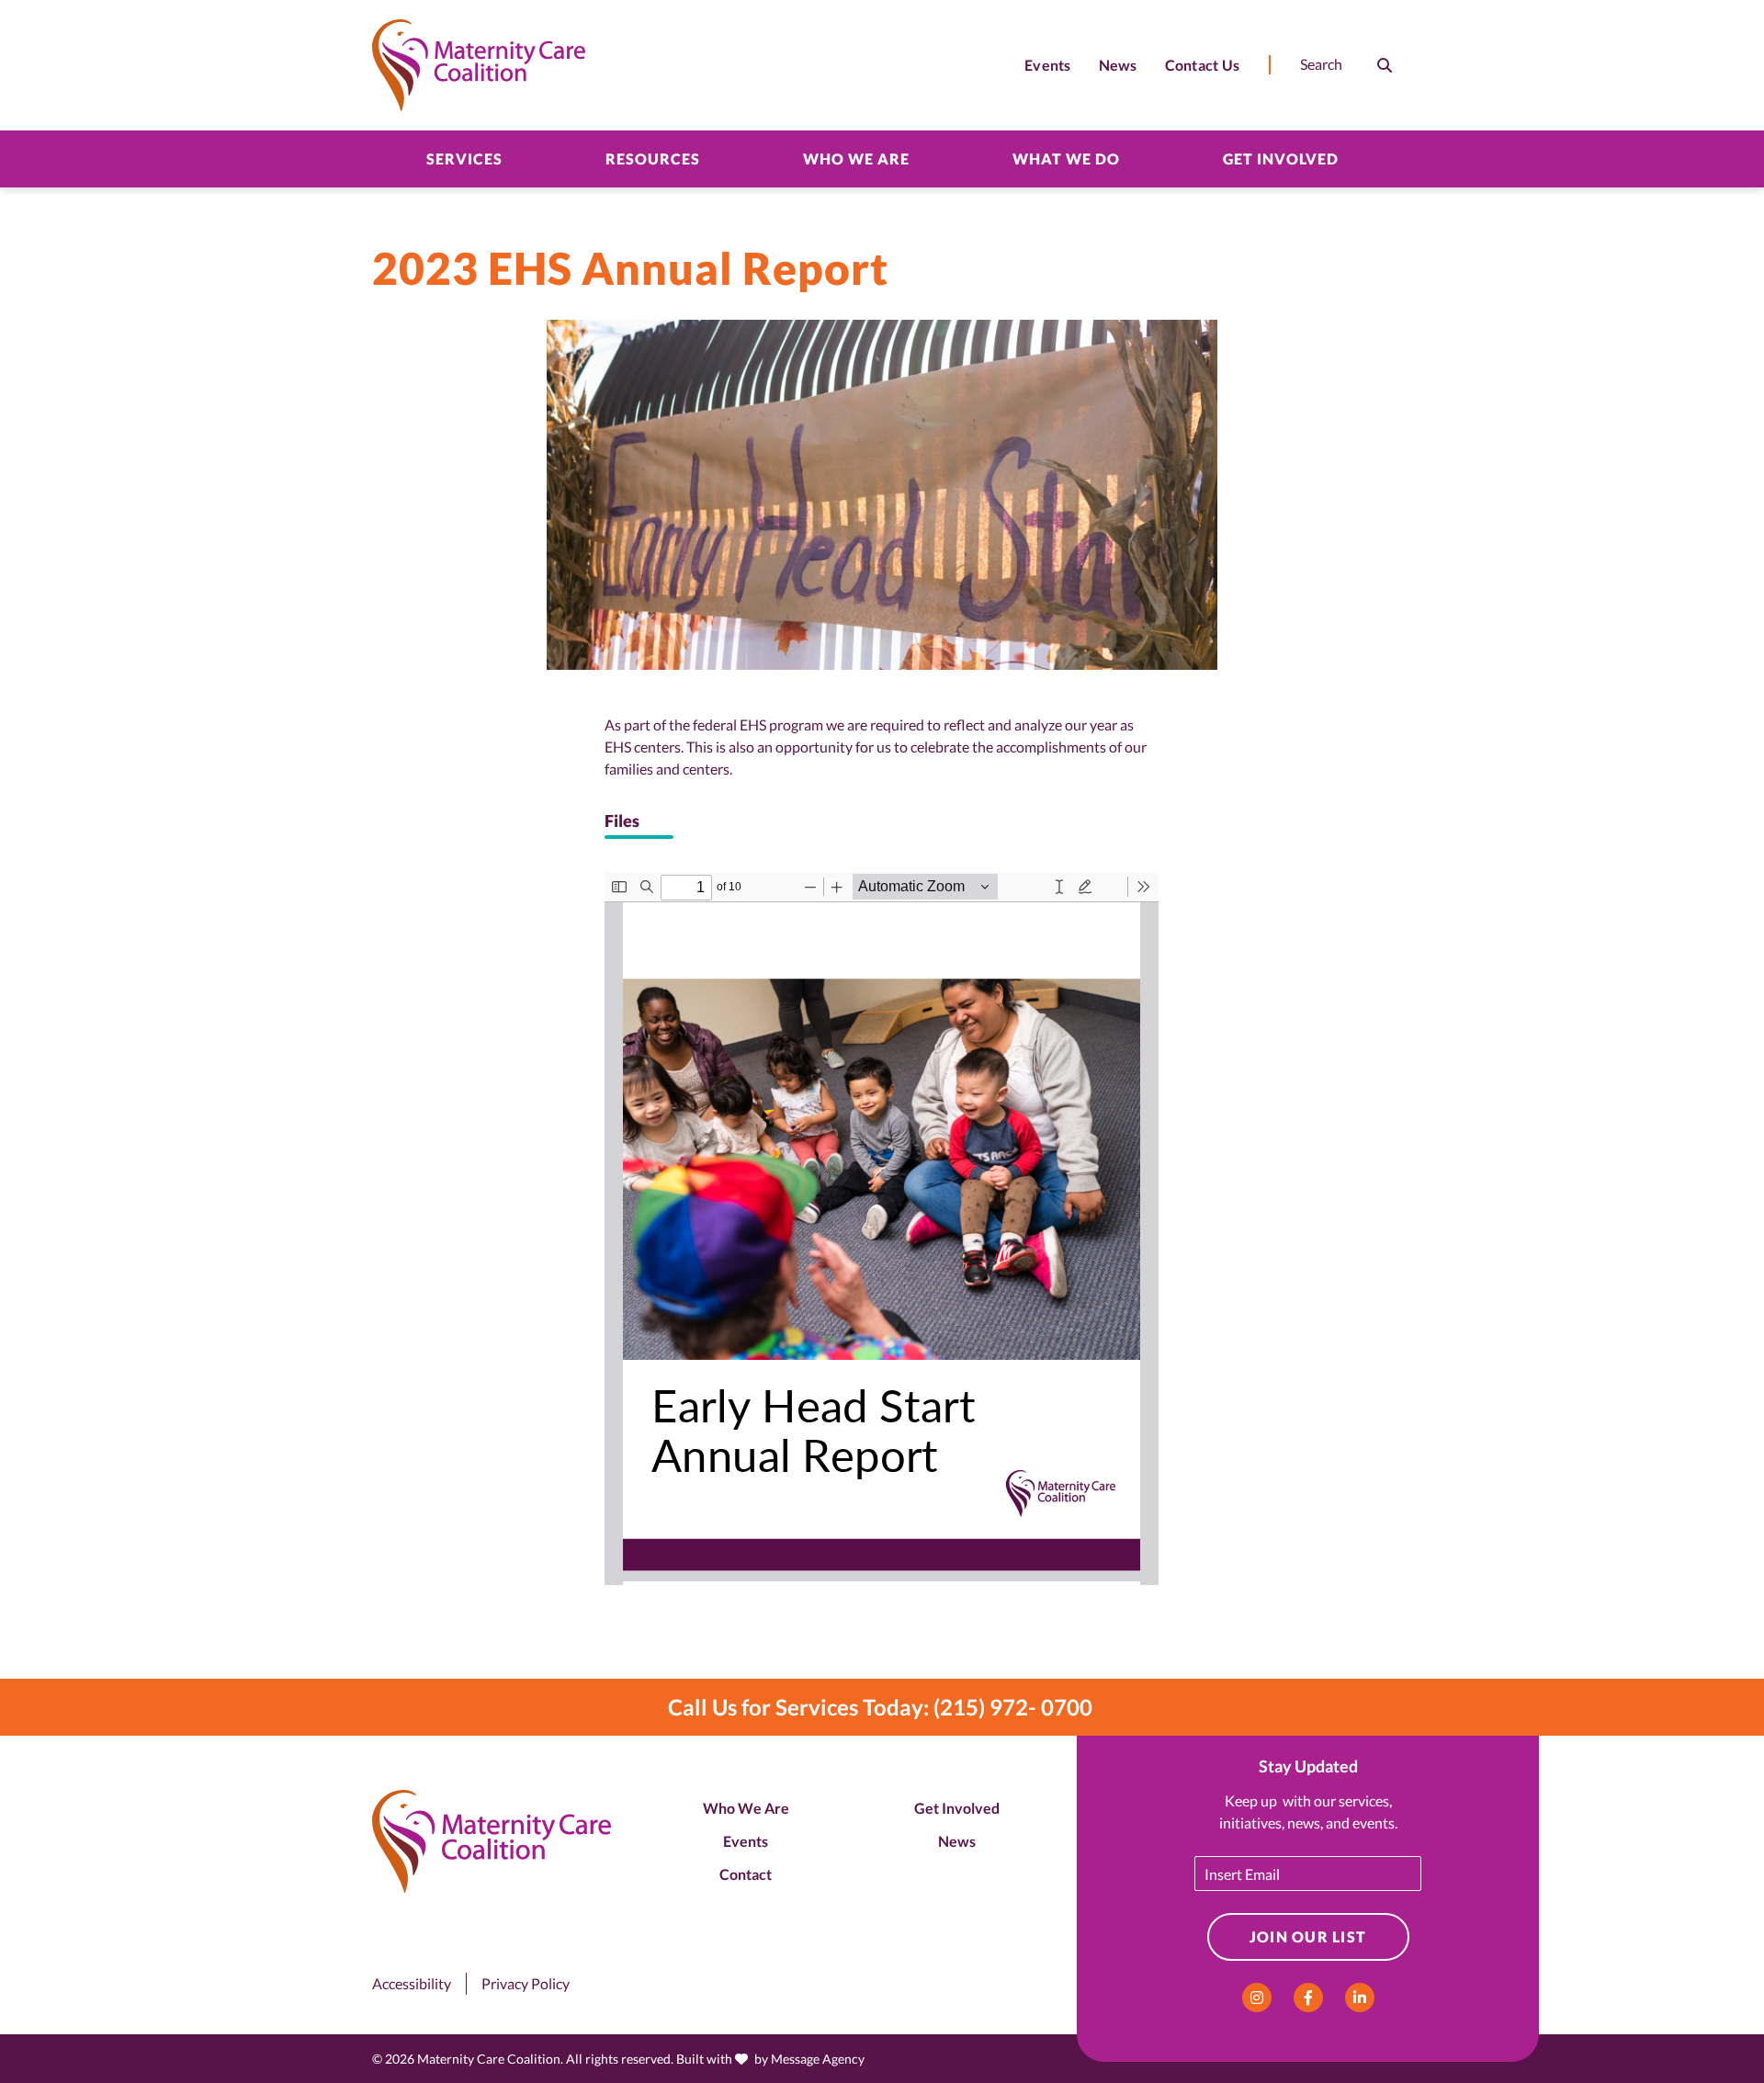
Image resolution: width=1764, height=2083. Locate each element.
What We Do (1066, 158)
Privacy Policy (526, 1983)
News (957, 1841)
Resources (653, 158)
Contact (746, 1874)
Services (464, 158)
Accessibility (412, 1983)
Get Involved (1281, 158)
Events (746, 1841)
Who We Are (856, 158)
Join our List (1308, 1936)
